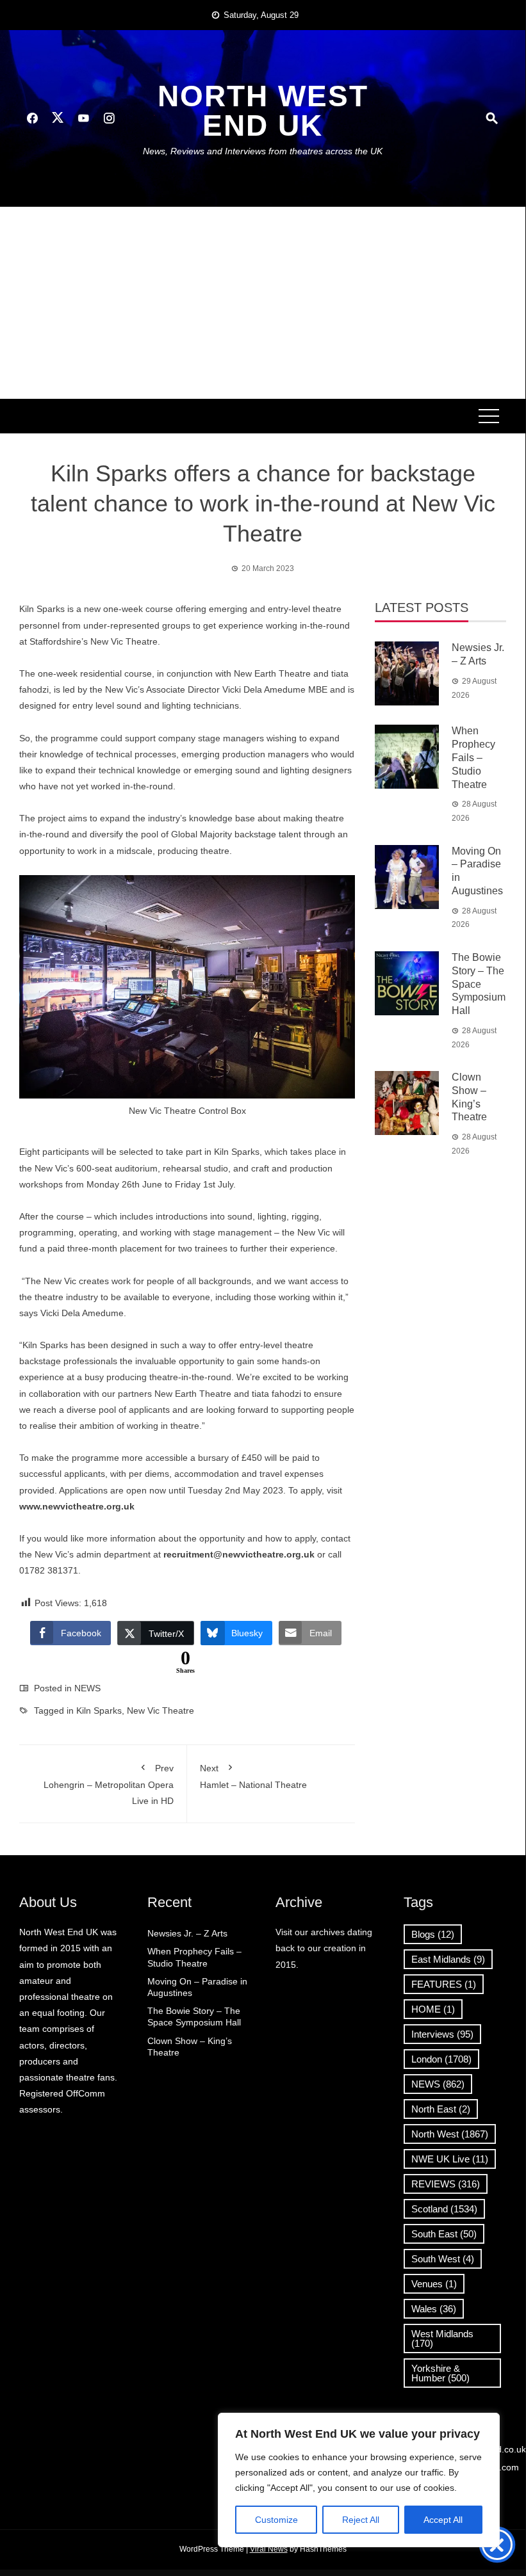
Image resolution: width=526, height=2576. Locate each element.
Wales (434, 2309)
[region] (359, 2480)
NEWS (87, 1688)
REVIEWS (446, 2184)
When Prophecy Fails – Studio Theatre (473, 757)
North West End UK (263, 111)
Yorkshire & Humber (440, 2373)
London (441, 2059)
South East (444, 2234)
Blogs (433, 1934)
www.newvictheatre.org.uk (77, 1506)
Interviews (442, 2034)
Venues (434, 2284)
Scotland (444, 2209)
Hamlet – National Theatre (253, 1776)
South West (443, 2259)
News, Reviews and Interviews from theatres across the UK (263, 151)
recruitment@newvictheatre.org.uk (239, 1554)
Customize (276, 2520)
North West (450, 2134)
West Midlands (442, 2339)
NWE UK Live (450, 2159)
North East (441, 2109)
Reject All (361, 2520)
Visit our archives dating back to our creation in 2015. (324, 1948)
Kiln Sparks (99, 1711)
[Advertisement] (263, 303)
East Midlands (448, 1959)
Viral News (269, 2549)
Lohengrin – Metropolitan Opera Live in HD (109, 1784)
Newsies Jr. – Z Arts (187, 1933)
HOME (433, 2009)
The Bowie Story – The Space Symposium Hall (479, 984)
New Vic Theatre (160, 1711)
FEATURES (444, 1984)
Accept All (443, 2520)
